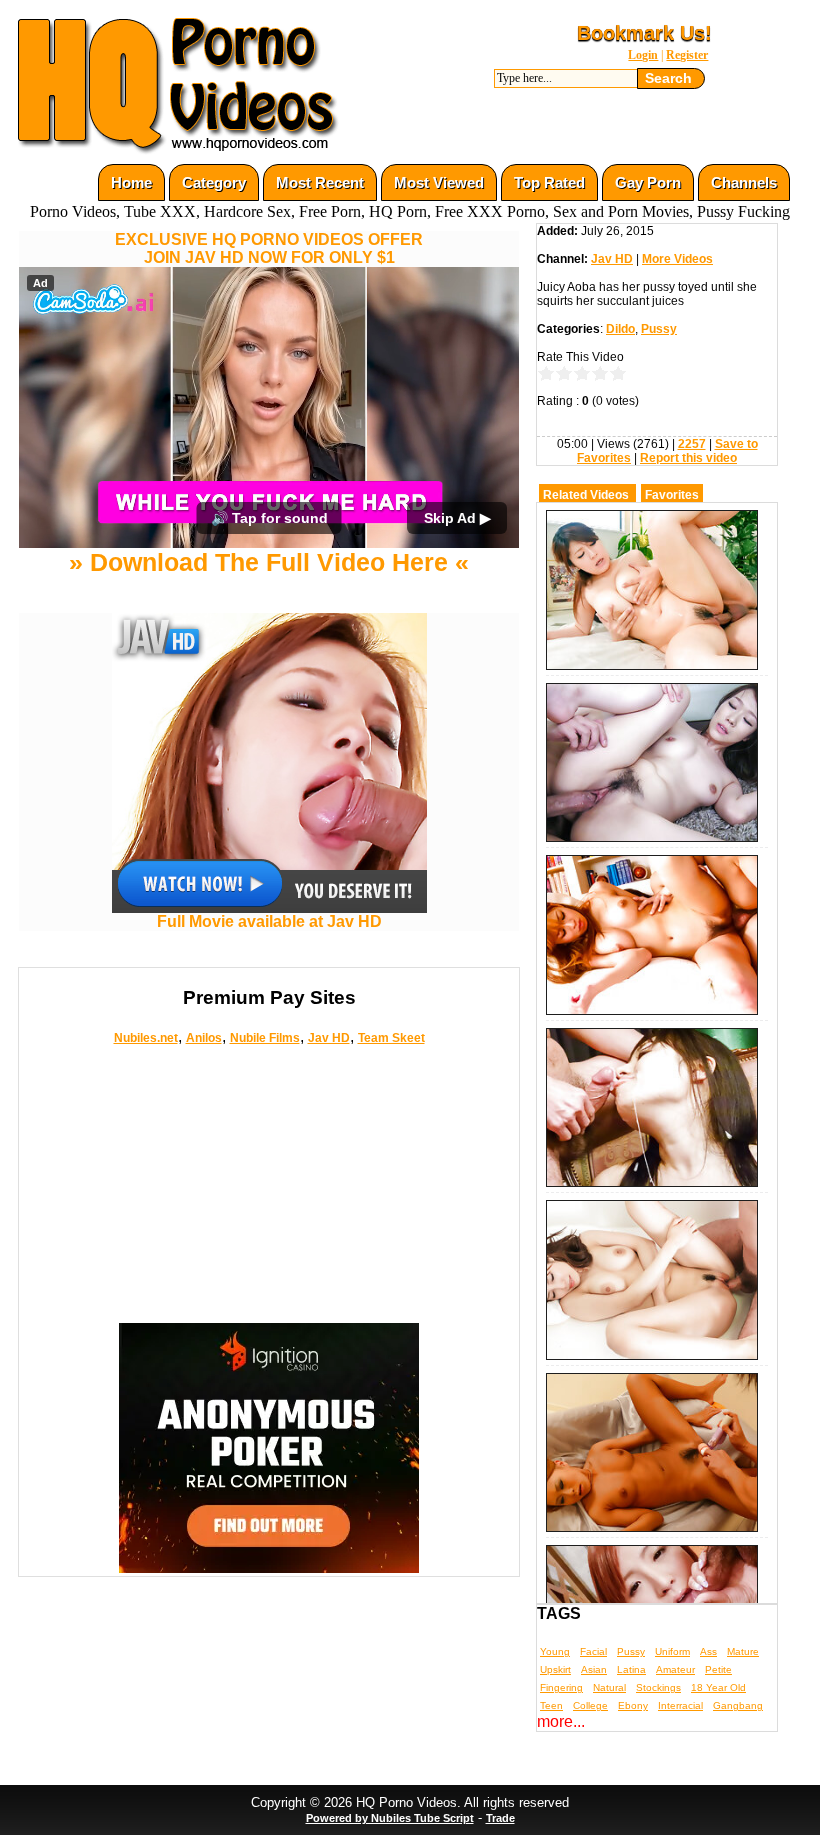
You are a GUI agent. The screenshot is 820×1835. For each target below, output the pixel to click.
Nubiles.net (146, 1038)
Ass (708, 1651)
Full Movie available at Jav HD (269, 921)
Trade (500, 1818)
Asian (594, 1669)
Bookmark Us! (644, 33)
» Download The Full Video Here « (269, 562)
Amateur (675, 1669)
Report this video (688, 458)
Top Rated (549, 182)
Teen (551, 1705)
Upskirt (555, 1669)
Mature (743, 1651)
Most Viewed (439, 182)
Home (131, 182)
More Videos (677, 259)
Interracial (680, 1705)
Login (643, 55)
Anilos (204, 1038)
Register (687, 55)
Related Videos (586, 495)
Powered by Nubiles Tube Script (390, 1818)
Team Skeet (391, 1038)
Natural (609, 1687)
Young (555, 1651)
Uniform (672, 1651)
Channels (744, 182)
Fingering (561, 1687)
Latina (631, 1669)
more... (561, 1721)
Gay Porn (648, 182)
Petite (718, 1669)
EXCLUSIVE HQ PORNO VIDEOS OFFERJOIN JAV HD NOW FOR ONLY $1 (269, 248)
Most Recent (320, 182)
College (590, 1705)
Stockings (658, 1687)
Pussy (659, 329)
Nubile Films (265, 1038)
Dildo (620, 329)
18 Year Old (718, 1687)
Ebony (633, 1705)
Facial (593, 1651)
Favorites (672, 495)
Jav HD (329, 1038)
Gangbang (738, 1705)
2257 (692, 444)
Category (214, 182)
